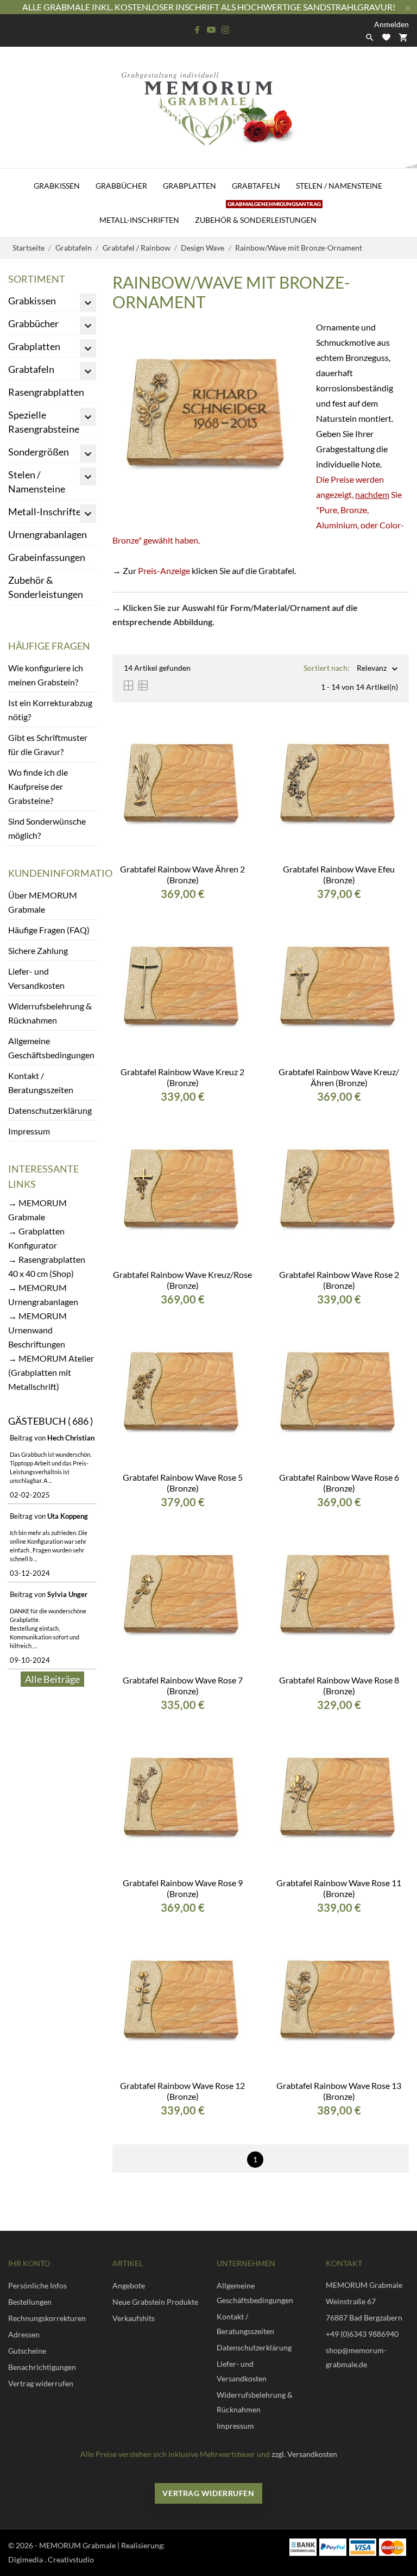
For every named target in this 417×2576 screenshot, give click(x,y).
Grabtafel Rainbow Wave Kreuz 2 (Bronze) (182, 1077)
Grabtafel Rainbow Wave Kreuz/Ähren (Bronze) (339, 1077)
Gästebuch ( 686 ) (50, 1421)
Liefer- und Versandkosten (36, 978)
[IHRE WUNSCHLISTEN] (386, 37)
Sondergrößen (39, 452)
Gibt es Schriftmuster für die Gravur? (48, 744)
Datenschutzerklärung (50, 1110)
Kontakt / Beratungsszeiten (41, 1083)
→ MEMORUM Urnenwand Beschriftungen (37, 1330)
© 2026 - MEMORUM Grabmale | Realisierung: (87, 2545)
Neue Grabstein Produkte (155, 2302)
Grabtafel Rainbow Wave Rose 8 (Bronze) (339, 1685)
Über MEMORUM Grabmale (43, 902)
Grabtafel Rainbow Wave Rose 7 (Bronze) (183, 1685)
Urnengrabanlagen (48, 534)
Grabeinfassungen (47, 557)
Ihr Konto (29, 2263)
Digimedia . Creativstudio (51, 2559)
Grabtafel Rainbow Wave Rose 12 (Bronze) (182, 2091)
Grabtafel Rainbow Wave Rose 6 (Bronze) (339, 1483)
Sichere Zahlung (38, 950)
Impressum (29, 1131)
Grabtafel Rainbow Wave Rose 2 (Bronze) (339, 1280)
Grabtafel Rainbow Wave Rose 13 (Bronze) (339, 2091)
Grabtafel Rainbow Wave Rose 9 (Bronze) (183, 1888)
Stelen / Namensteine (339, 186)
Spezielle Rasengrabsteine (44, 422)
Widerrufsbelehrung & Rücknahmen (50, 1013)
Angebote (129, 2285)
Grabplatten (189, 186)
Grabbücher (121, 186)
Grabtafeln (256, 186)
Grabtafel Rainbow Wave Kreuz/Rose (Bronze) (182, 1280)
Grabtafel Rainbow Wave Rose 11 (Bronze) (339, 1888)
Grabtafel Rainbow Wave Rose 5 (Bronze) (183, 1483)
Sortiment (37, 279)
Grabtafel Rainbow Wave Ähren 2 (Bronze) (182, 874)
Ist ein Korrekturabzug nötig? (50, 710)
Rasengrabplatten (46, 392)
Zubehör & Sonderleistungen (258, 214)
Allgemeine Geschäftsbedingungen (51, 1048)
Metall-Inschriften (139, 220)
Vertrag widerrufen (208, 2493)
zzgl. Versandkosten (304, 2454)
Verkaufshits (134, 2318)
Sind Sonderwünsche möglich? (47, 828)
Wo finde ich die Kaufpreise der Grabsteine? (38, 786)
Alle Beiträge (52, 1679)
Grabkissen (57, 186)
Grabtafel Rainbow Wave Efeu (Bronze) (339, 874)
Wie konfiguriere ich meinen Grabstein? (46, 675)
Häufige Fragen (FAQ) (49, 930)
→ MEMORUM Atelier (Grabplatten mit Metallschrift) (51, 1372)
